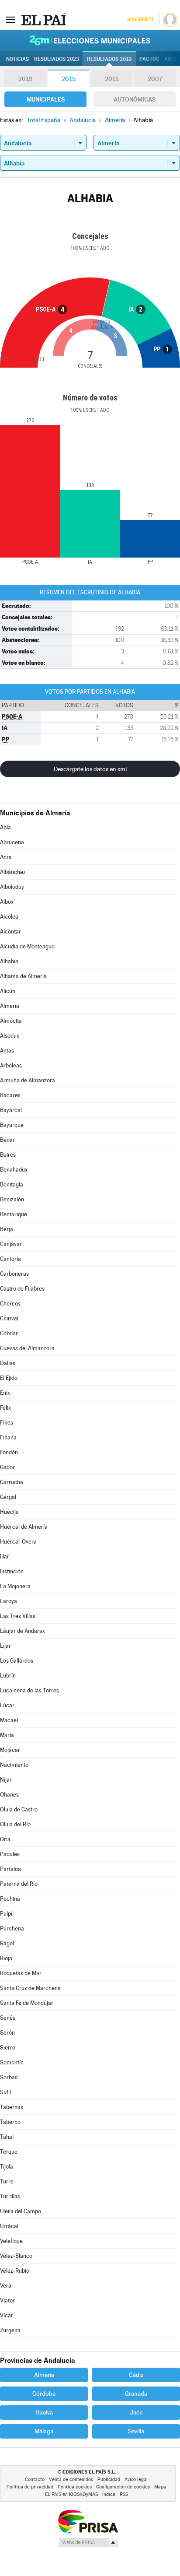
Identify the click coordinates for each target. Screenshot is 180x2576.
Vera (6, 2286)
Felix (5, 1408)
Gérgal (8, 1497)
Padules (10, 1854)
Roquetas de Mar (21, 1973)
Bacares (10, 1095)
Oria (5, 1839)
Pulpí (6, 1914)
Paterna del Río (19, 1884)
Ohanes (9, 1795)
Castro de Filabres (22, 1289)
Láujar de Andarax (22, 1631)
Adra (6, 857)
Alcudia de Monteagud (27, 946)
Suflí (5, 2092)
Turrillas (10, 2196)
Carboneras (14, 1274)
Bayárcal (11, 1110)
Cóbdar (9, 1333)
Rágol (7, 1943)
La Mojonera (15, 1586)
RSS (124, 2494)
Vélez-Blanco (16, 2256)
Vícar (7, 2315)
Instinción (12, 1571)
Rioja (6, 1958)
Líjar (5, 1646)
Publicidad (109, 2479)
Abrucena (12, 842)
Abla (5, 827)
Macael (9, 1720)
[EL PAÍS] (43, 19)
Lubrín (8, 1676)
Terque (9, 2152)
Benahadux (14, 1170)
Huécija (9, 1512)
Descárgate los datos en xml (90, 769)
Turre (7, 2181)
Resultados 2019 (109, 59)
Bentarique (14, 1214)
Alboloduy (12, 887)
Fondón (9, 1452)
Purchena (12, 1928)
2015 (69, 79)
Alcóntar (10, 932)
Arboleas (11, 1065)
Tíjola (7, 2167)
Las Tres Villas (18, 1616)
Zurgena (10, 2330)
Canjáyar (11, 1244)
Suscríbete (140, 19)
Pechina (10, 1899)
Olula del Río (15, 1824)
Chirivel (9, 1318)
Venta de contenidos (71, 2479)
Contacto (35, 2479)
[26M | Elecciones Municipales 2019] (90, 40)
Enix (5, 1393)
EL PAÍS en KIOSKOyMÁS (71, 2494)
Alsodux (10, 1036)
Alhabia (9, 961)
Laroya (9, 1601)
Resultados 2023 (57, 59)
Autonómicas (135, 99)
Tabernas (12, 2107)
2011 (112, 79)
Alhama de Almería (23, 976)
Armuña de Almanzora (28, 1080)
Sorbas (9, 2077)
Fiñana (8, 1437)
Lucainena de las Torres (29, 1690)
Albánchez (13, 872)
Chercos (10, 1304)
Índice (109, 2494)
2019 (25, 79)
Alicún (8, 991)
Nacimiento (14, 1765)
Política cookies (75, 2487)
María (7, 1735)
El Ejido (9, 1378)
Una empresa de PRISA (88, 2521)
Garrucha (12, 1482)
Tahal (7, 2137)
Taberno (10, 2122)
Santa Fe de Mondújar (27, 2003)
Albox (7, 902)
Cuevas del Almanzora (27, 1348)
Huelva (44, 2412)
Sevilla (136, 2431)
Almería (10, 1006)
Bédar (7, 1140)
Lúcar (7, 1705)
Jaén (136, 2412)
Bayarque (12, 1125)
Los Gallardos (17, 1661)
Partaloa (10, 1869)
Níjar (6, 1780)
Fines (7, 1423)
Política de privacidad (30, 2487)
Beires (8, 1155)
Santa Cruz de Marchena (30, 1988)
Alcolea (9, 917)
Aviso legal (136, 2479)
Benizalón (12, 1199)
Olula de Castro (19, 1809)
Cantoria (10, 1259)
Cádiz (136, 2375)
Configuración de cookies (123, 2487)
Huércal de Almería (24, 1527)
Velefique (11, 2241)
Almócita (11, 1021)
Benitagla (12, 1184)
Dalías (8, 1363)
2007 (155, 79)
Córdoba (44, 2394)
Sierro (8, 2048)
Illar (5, 1556)
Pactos (149, 59)
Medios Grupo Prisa (88, 2542)
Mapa (160, 2487)
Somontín (12, 2062)
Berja (7, 1229)
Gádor (7, 1467)
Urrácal (9, 2226)
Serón (7, 2033)
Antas (7, 1051)
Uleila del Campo (21, 2211)
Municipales (46, 99)
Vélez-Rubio (15, 2271)
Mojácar (10, 1750)
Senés (8, 2018)
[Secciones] (10, 19)
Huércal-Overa (18, 1542)
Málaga (44, 2431)
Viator (7, 2301)
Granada (136, 2394)
